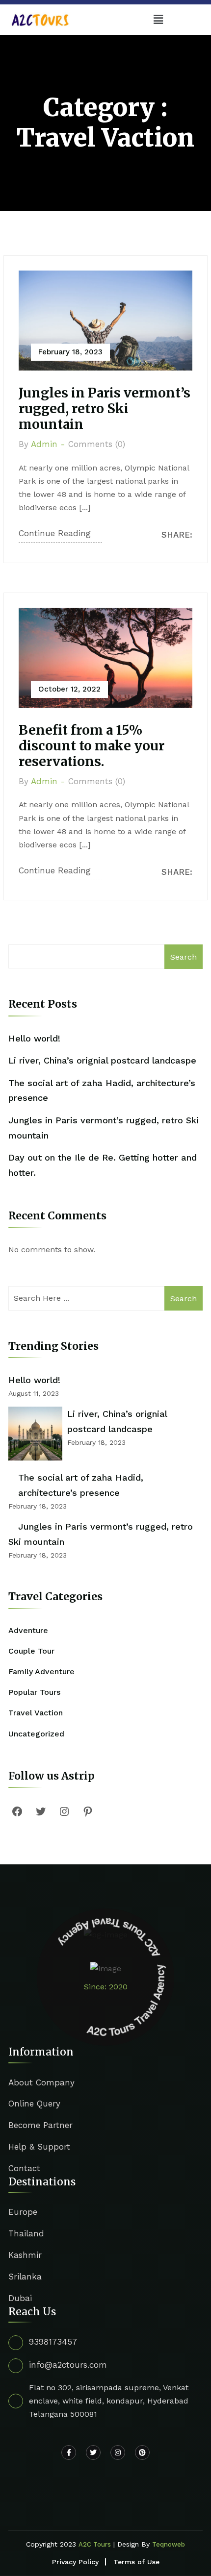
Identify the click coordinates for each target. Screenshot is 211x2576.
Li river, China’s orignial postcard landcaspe (102, 1060)
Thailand (26, 2233)
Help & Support (39, 2147)
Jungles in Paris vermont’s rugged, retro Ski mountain (105, 409)
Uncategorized (36, 1734)
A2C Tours (95, 2544)
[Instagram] (64, 1811)
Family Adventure (41, 1672)
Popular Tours (34, 1692)
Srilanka (25, 2277)
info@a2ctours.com (68, 2365)
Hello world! (34, 1038)
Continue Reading (55, 533)
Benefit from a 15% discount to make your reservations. (92, 746)
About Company (41, 2082)
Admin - (48, 444)
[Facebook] (17, 1811)
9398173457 (53, 2342)
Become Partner (40, 2125)
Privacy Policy (75, 2562)
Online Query (34, 2104)
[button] (158, 20)
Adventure (28, 1630)
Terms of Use (136, 2562)
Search (184, 957)
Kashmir (25, 2255)
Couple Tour (31, 1651)
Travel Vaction (36, 1713)
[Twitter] (41, 1811)
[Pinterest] (88, 1811)
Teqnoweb (169, 2544)
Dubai (20, 2298)
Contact (24, 2168)
